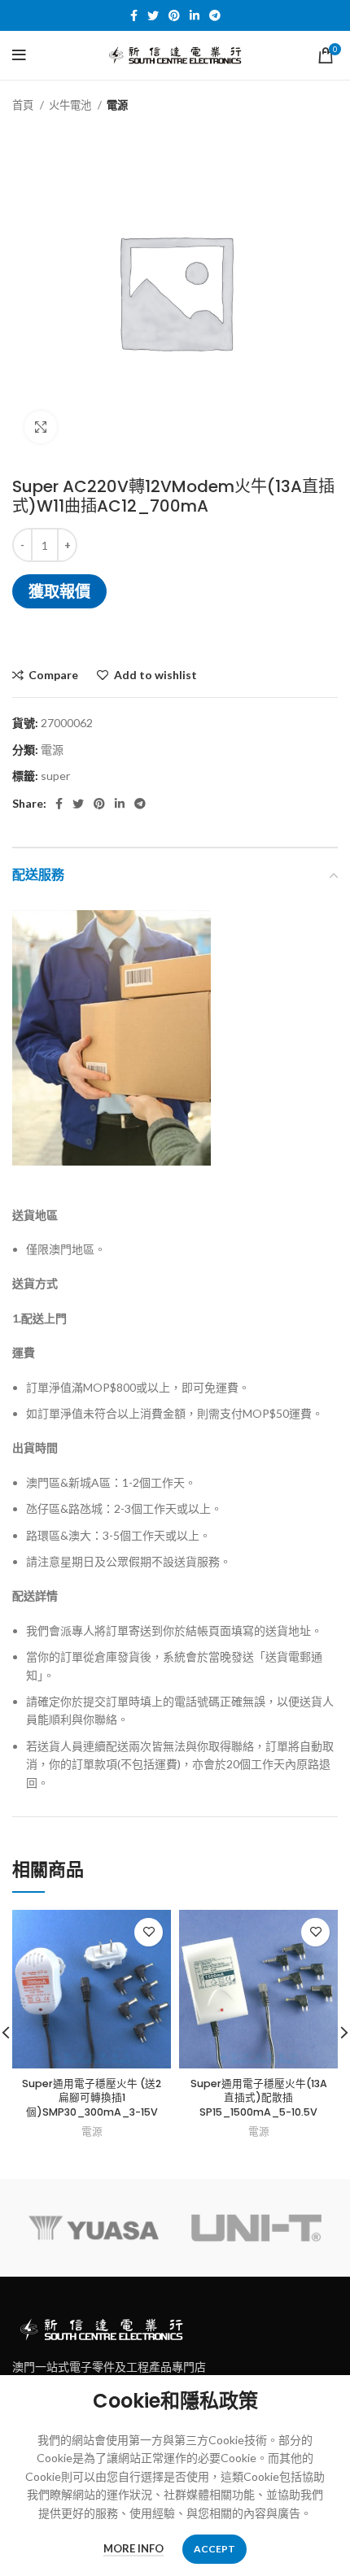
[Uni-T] (256, 2228)
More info (133, 2548)
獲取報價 (59, 591)
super (55, 776)
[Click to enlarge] (41, 427)
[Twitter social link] (153, 15)
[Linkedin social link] (195, 15)
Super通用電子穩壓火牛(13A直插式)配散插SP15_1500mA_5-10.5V (259, 2098)
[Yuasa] (94, 2228)
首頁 (24, 105)
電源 (117, 105)
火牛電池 (71, 105)
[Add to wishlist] (149, 1932)
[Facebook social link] (134, 15)
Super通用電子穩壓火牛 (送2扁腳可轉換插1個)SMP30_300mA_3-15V (92, 2098)
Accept (214, 2549)
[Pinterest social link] (174, 15)
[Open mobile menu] (19, 55)
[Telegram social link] (215, 15)
